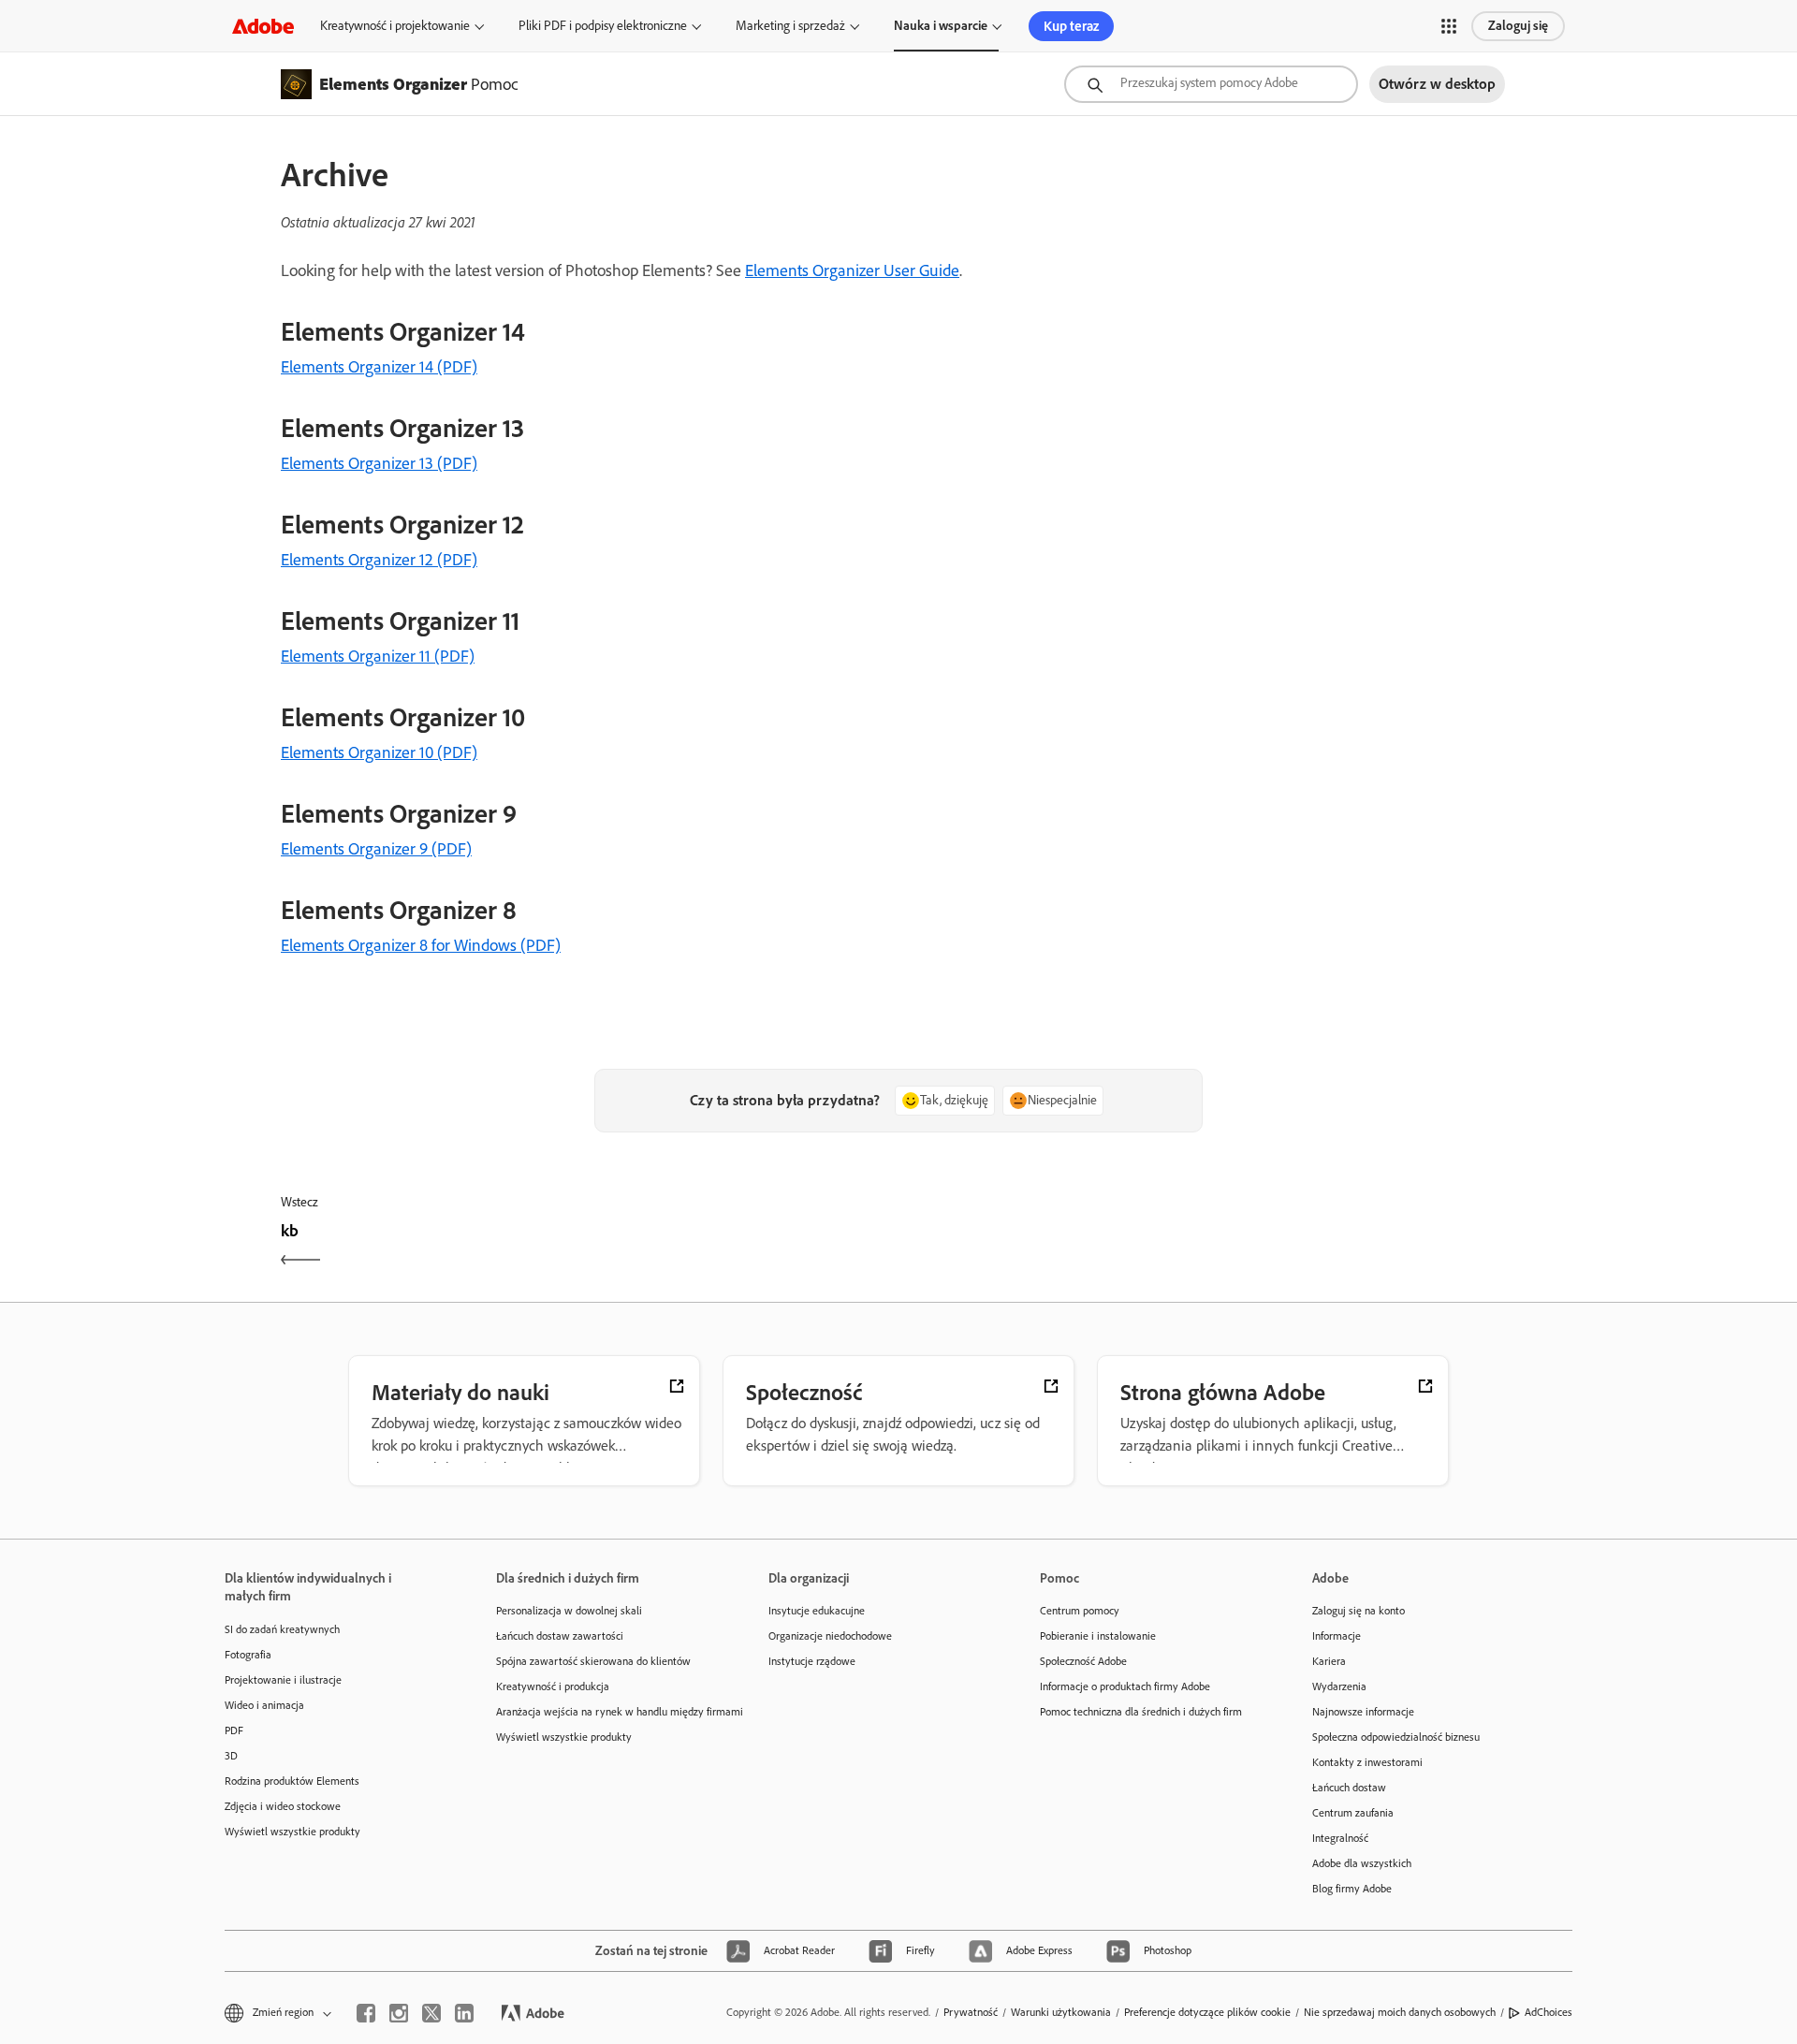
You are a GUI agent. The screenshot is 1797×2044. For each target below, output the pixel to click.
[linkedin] (464, 2013)
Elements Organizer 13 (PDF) (379, 463)
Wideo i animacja (264, 1705)
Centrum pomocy (1080, 1611)
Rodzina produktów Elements (292, 1781)
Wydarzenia (1339, 1686)
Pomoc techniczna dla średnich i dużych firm (1141, 1712)
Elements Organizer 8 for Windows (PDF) (421, 945)
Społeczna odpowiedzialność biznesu (1396, 1737)
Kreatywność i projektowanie (395, 26)
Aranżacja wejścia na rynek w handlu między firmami (604, 1712)
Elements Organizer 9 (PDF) (376, 849)
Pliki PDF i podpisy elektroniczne (603, 26)
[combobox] (1211, 84)
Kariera (1329, 1661)
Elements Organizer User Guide (852, 270)
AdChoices (1549, 2012)
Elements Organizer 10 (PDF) (379, 752)
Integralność (1340, 1838)
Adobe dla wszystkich (1362, 1863)
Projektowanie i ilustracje (283, 1680)
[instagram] (399, 2013)
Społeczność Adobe (1083, 1661)
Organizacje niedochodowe (830, 1636)
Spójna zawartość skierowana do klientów (593, 1661)
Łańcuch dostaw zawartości (560, 1636)
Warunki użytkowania (1061, 2012)
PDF (234, 1730)
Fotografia (248, 1655)
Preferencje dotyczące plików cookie (1207, 2012)
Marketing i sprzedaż (790, 26)
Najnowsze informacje (1363, 1712)
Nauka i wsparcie (941, 26)
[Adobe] (263, 26)
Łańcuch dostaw (1349, 1788)
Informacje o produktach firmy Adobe (1125, 1686)
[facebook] (366, 2013)
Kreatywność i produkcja (553, 1686)
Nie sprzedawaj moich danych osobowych (1400, 2012)
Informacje (1337, 1636)
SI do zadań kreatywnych (282, 1629)
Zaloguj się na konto (1359, 1611)
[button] (1449, 26)
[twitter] (431, 2013)
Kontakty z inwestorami (1367, 1762)
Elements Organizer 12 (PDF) (379, 560)
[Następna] (1210, 1247)
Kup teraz (1071, 26)
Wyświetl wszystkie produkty (292, 1832)
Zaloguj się (1518, 26)
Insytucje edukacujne (817, 1611)
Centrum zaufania (1353, 1813)
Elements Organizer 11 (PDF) (378, 656)
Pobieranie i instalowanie (1098, 1636)
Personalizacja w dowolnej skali (569, 1611)
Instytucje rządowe (812, 1661)
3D (231, 1756)
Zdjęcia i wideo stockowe (283, 1806)
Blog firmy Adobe (1352, 1889)
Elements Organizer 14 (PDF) (379, 367)
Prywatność (971, 2012)
